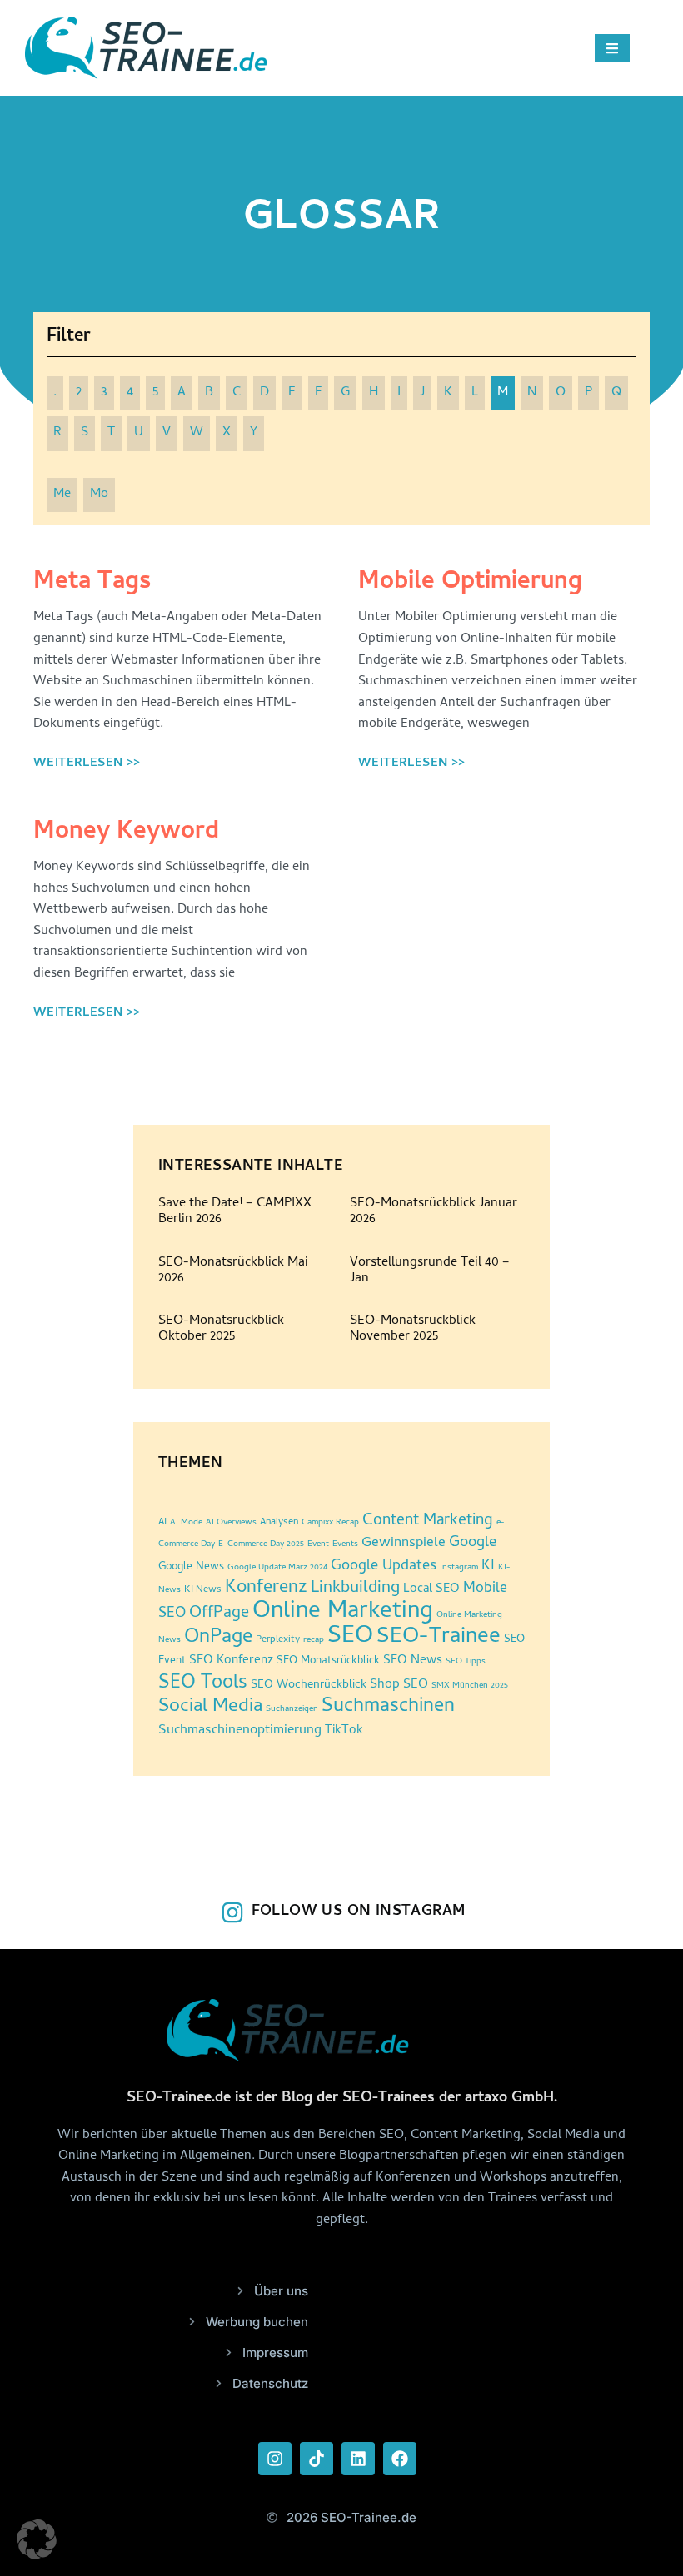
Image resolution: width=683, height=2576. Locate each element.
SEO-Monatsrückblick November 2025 (413, 1329)
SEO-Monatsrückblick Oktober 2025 (221, 1329)
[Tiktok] (317, 2459)
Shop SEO (399, 1685)
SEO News (413, 1661)
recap (314, 1640)
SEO (350, 1637)
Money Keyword (126, 833)
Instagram (459, 1568)
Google (473, 1544)
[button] (37, 2539)
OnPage (218, 1638)
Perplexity (278, 1640)
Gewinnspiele (404, 1544)
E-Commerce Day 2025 (261, 1544)
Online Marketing (343, 1612)
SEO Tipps (466, 1662)
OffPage (219, 1614)
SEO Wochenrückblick (309, 1686)
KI (488, 1566)
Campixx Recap (330, 1523)
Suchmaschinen (388, 1707)
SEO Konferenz (231, 1661)
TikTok (344, 1731)
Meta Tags (92, 583)
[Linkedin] (358, 2459)
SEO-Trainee (439, 1638)
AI (162, 1523)
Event (318, 1544)
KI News (203, 1590)
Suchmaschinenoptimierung (240, 1731)
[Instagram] (275, 2459)
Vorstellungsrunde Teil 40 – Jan (430, 1271)
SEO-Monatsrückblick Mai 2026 (233, 1271)
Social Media (210, 1708)
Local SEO (431, 1590)
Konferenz (266, 1589)
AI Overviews (231, 1523)
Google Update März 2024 (277, 1568)
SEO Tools (203, 1684)
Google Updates (384, 1566)
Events (345, 1544)
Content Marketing (428, 1522)
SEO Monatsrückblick (328, 1661)
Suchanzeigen (292, 1709)
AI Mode (186, 1523)
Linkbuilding (355, 1589)
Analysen (279, 1523)
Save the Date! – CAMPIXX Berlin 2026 (235, 1212)
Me (62, 495)
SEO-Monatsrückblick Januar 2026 (434, 1212)
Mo (99, 495)
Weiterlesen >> (87, 763)
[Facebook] (400, 2459)
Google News (191, 1567)
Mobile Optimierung (470, 583)
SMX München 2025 (470, 1686)
